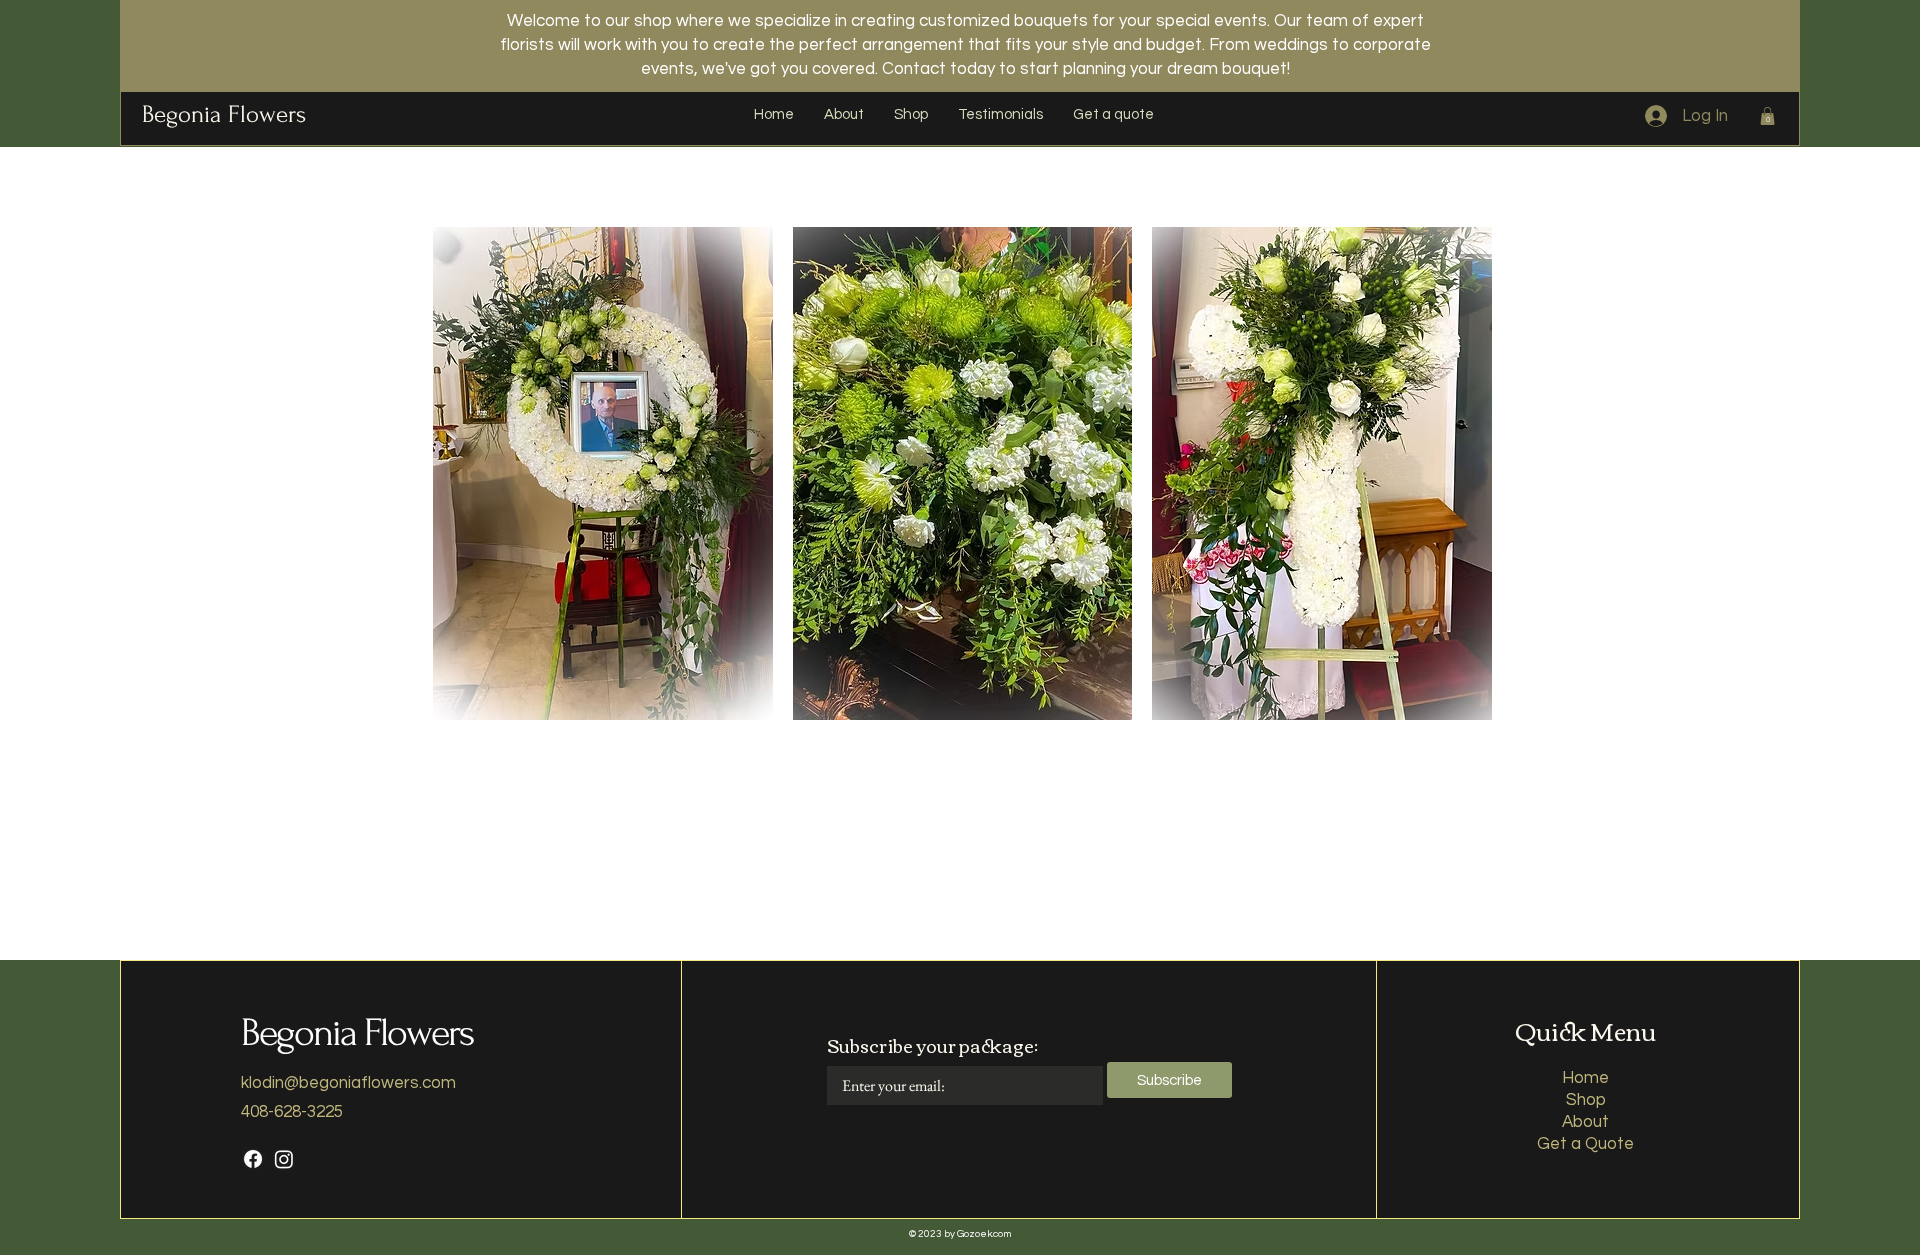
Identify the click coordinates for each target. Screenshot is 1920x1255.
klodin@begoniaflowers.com (348, 1083)
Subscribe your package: (932, 1045)
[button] (1767, 116)
